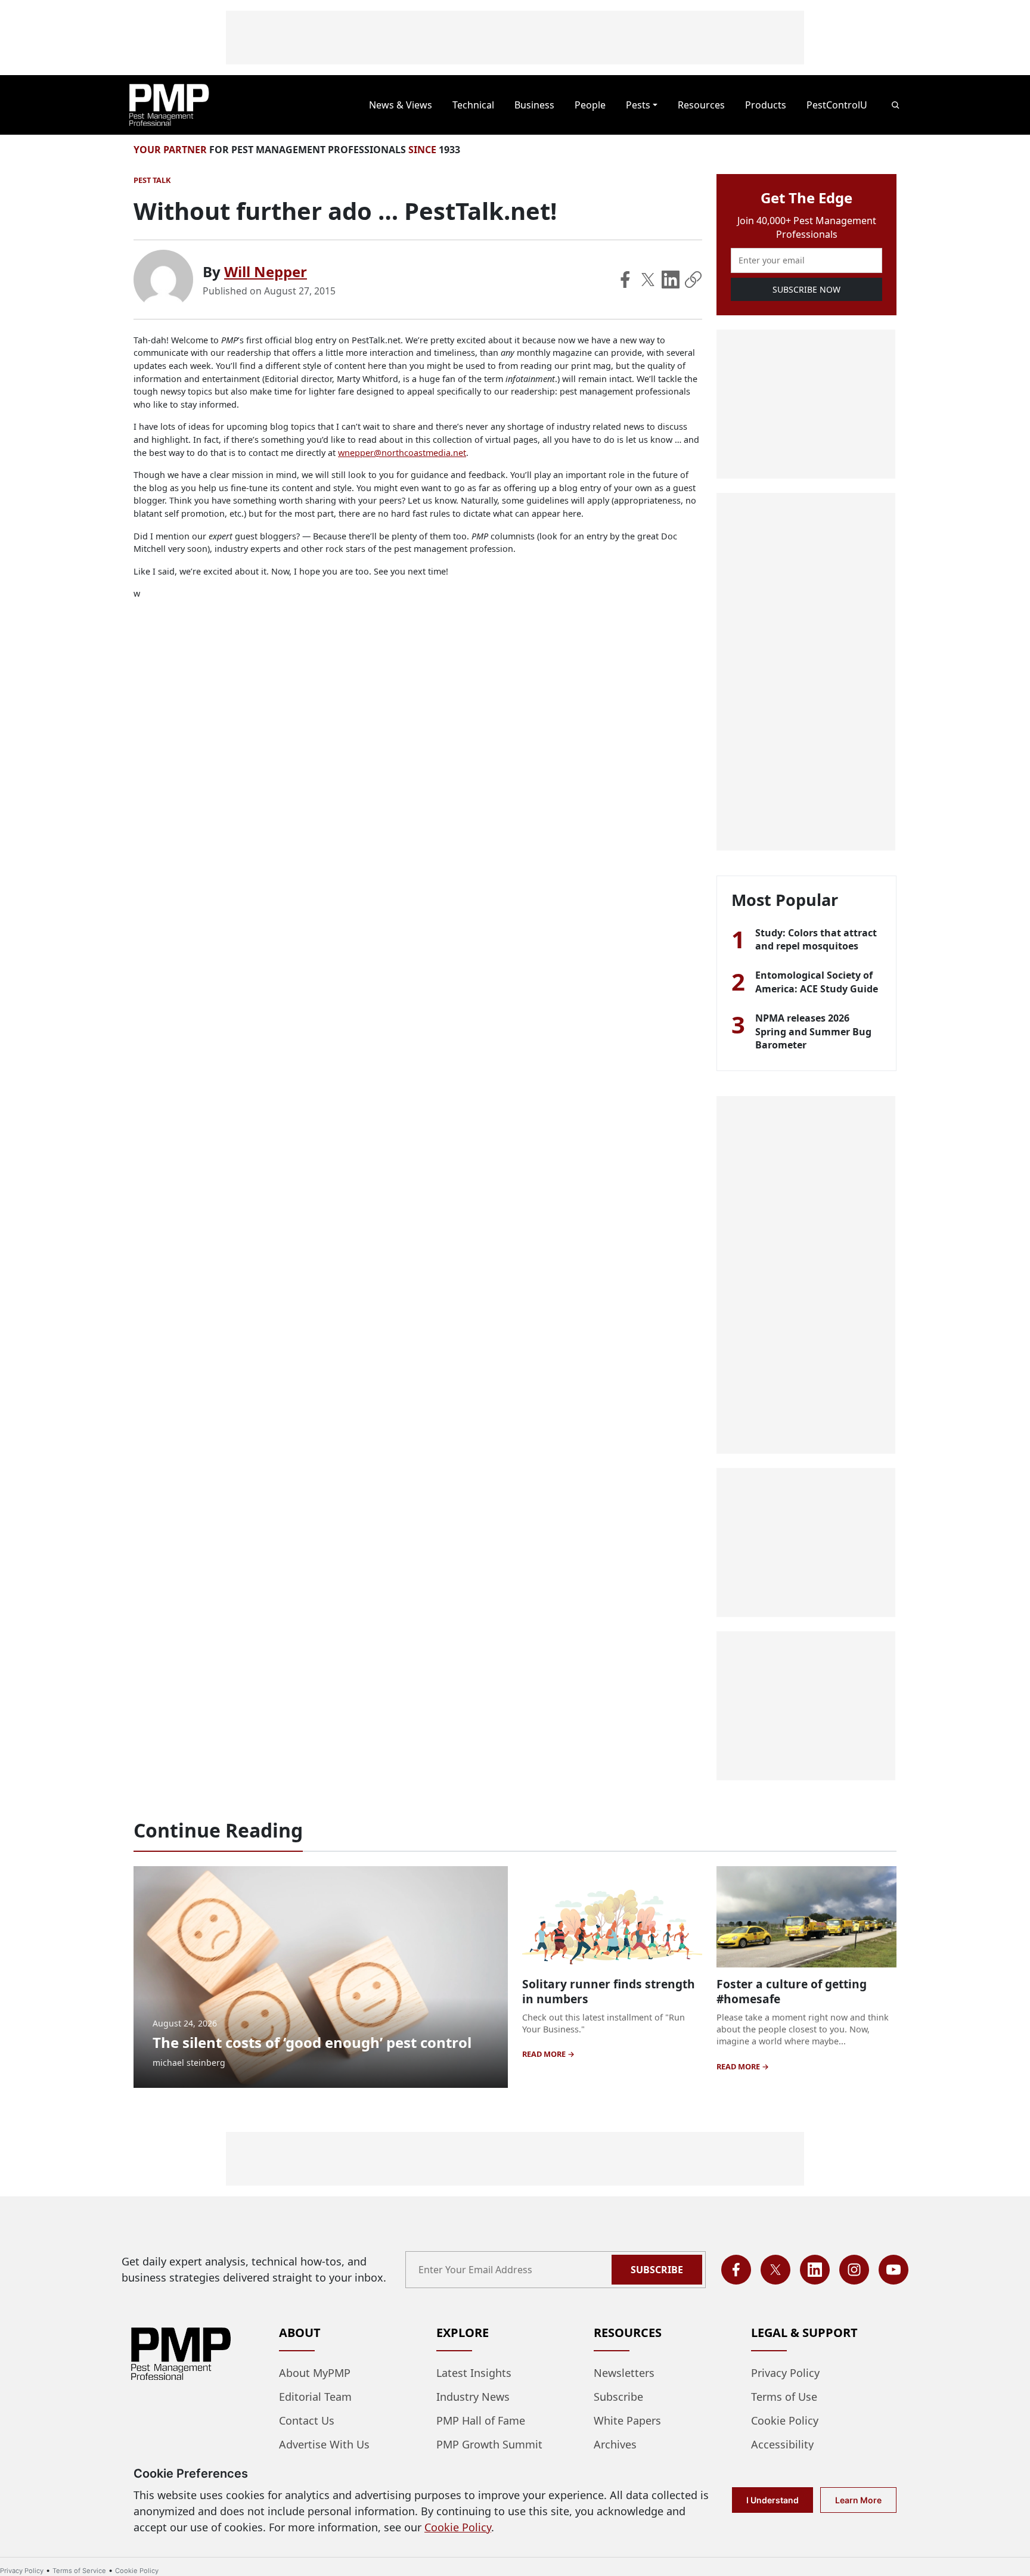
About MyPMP (315, 2373)
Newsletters (624, 2373)
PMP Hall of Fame (481, 2420)
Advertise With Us (324, 2444)
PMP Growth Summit (489, 2444)
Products (766, 105)
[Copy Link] (693, 280)
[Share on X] (648, 280)
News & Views (401, 105)
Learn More (858, 2500)
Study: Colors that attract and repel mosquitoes (816, 939)
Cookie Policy (785, 2420)
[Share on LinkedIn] (671, 280)
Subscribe (657, 2270)
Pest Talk (152, 180)
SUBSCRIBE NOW (806, 289)
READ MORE (545, 2054)
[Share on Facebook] (625, 280)
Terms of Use (784, 2397)
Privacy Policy (785, 2373)
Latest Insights (474, 2373)
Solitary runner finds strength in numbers (609, 1991)
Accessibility (782, 2444)
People (590, 105)
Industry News (473, 2397)
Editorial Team (315, 2397)
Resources (701, 105)
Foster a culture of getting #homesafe (792, 1991)
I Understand (772, 2500)
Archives (615, 2444)
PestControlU (837, 105)
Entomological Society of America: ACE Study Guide (817, 982)
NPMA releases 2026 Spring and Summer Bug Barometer (813, 1031)
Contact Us (307, 2420)
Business (534, 105)
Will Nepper (266, 271)
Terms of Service (79, 2571)
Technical (473, 105)
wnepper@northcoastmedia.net (402, 453)
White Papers (627, 2420)
